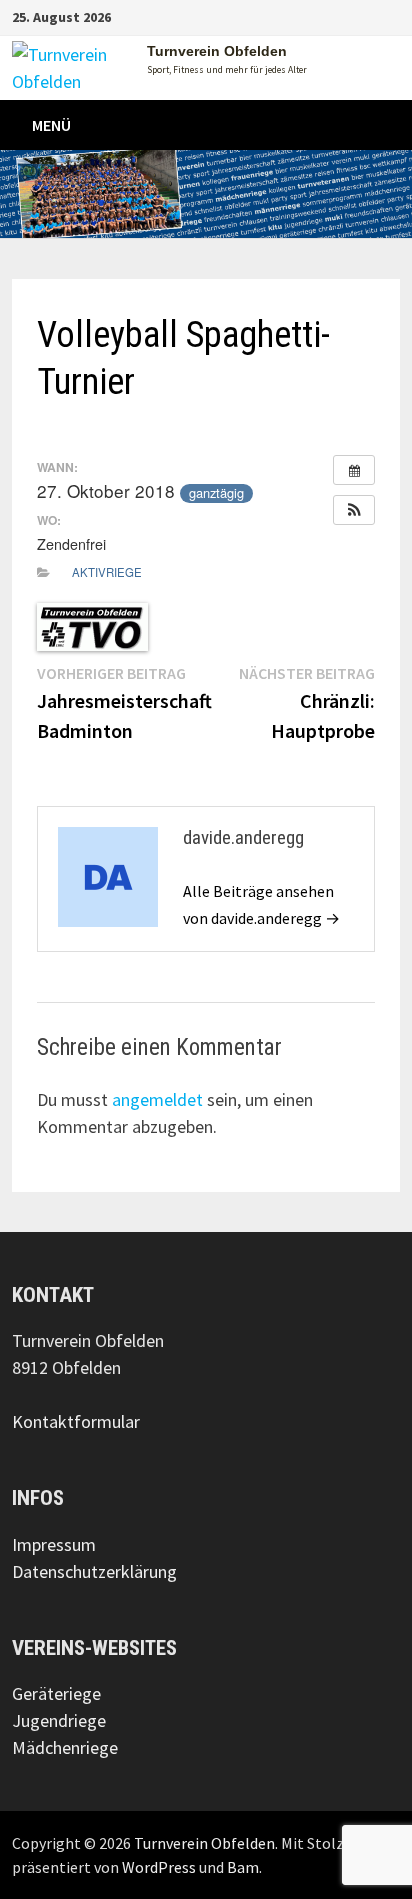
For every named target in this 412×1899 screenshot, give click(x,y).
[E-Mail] (395, 15)
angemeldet (157, 1099)
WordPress (159, 1867)
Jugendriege (59, 1720)
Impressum (54, 1544)
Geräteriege (56, 1693)
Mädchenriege (65, 1747)
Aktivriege (107, 572)
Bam (243, 1867)
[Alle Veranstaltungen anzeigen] (354, 470)
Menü (51, 125)
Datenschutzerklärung (94, 1571)
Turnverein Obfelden (217, 51)
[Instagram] (385, 15)
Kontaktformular (76, 1421)
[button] (354, 510)
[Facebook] (375, 15)
